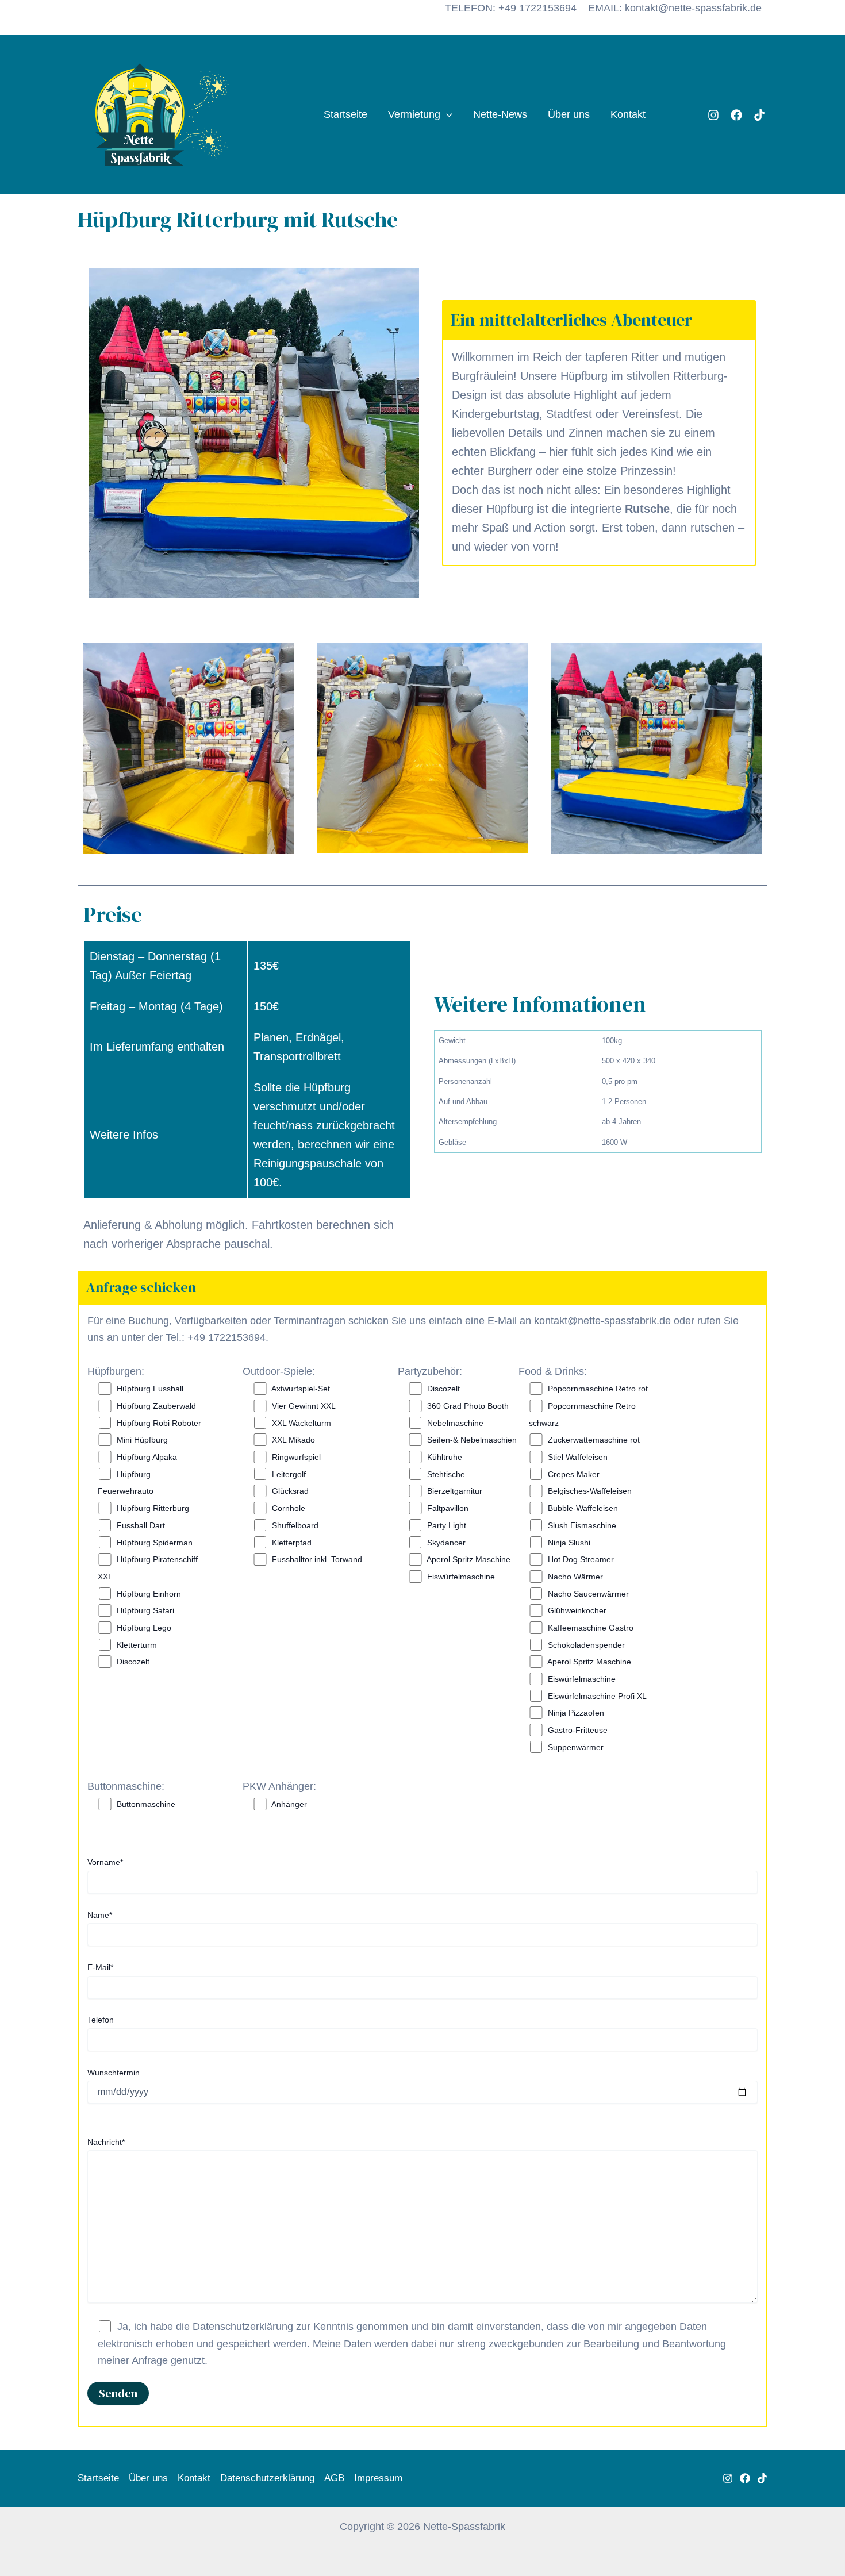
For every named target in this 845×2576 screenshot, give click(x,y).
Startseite (345, 114)
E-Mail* (100, 1967)
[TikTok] (759, 115)
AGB (334, 2478)
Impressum (378, 2478)
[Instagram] (713, 115)
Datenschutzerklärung (267, 2478)
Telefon (101, 2020)
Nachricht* (106, 2142)
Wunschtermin (114, 2073)
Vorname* (105, 1862)
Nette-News (500, 114)
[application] (446, 115)
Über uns (569, 114)
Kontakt (628, 114)
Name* (100, 1915)
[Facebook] (736, 115)
